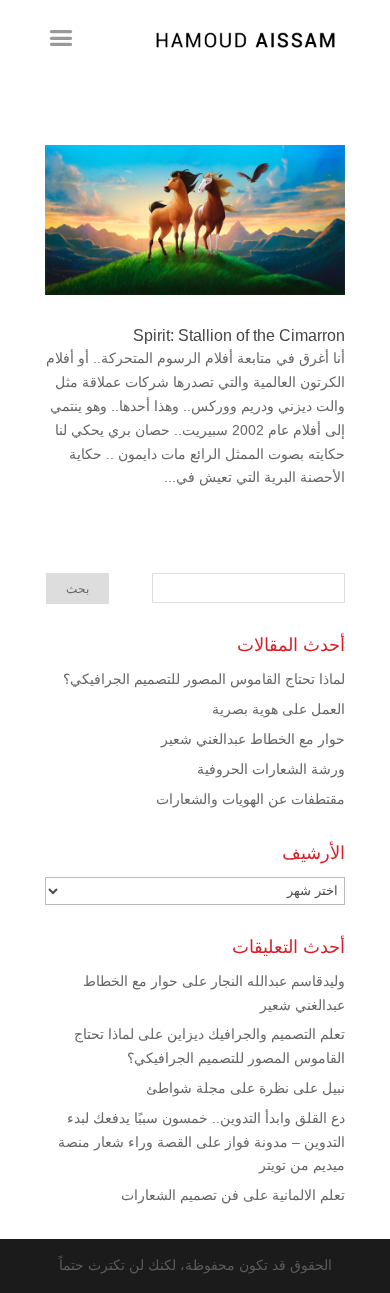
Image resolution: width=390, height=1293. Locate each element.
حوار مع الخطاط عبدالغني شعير (253, 739)
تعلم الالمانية (308, 1195)
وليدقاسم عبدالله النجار (278, 981)
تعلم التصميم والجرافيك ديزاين (256, 1034)
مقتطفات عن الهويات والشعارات (250, 799)
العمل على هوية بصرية (278, 709)
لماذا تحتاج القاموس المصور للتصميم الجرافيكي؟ (204, 679)
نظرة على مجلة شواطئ (217, 1088)
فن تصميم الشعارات (180, 1195)
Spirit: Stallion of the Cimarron (239, 335)
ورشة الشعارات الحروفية (271, 769)
